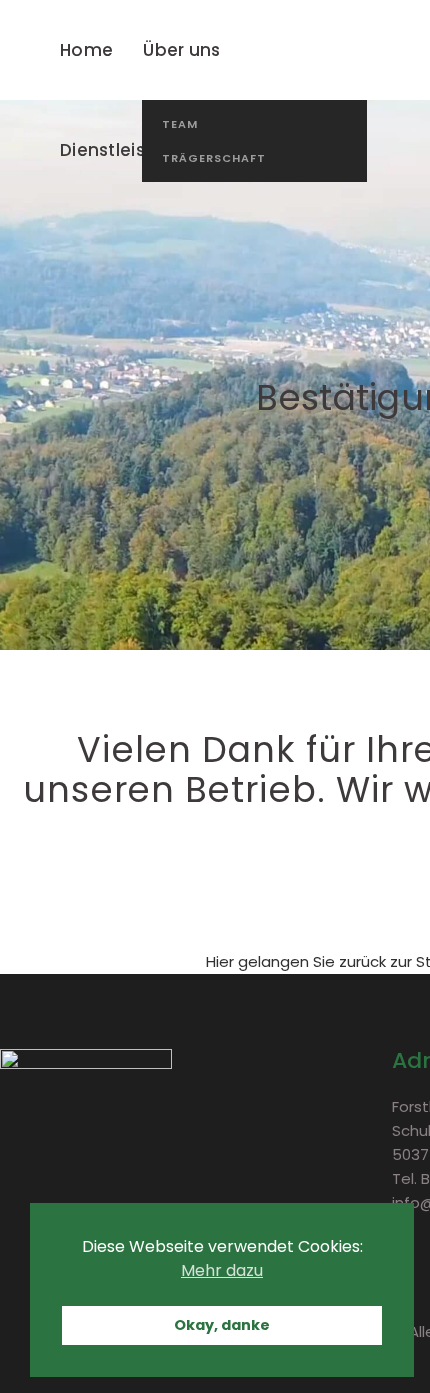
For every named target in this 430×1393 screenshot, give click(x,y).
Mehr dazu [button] (222, 1270)
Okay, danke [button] (222, 1325)
